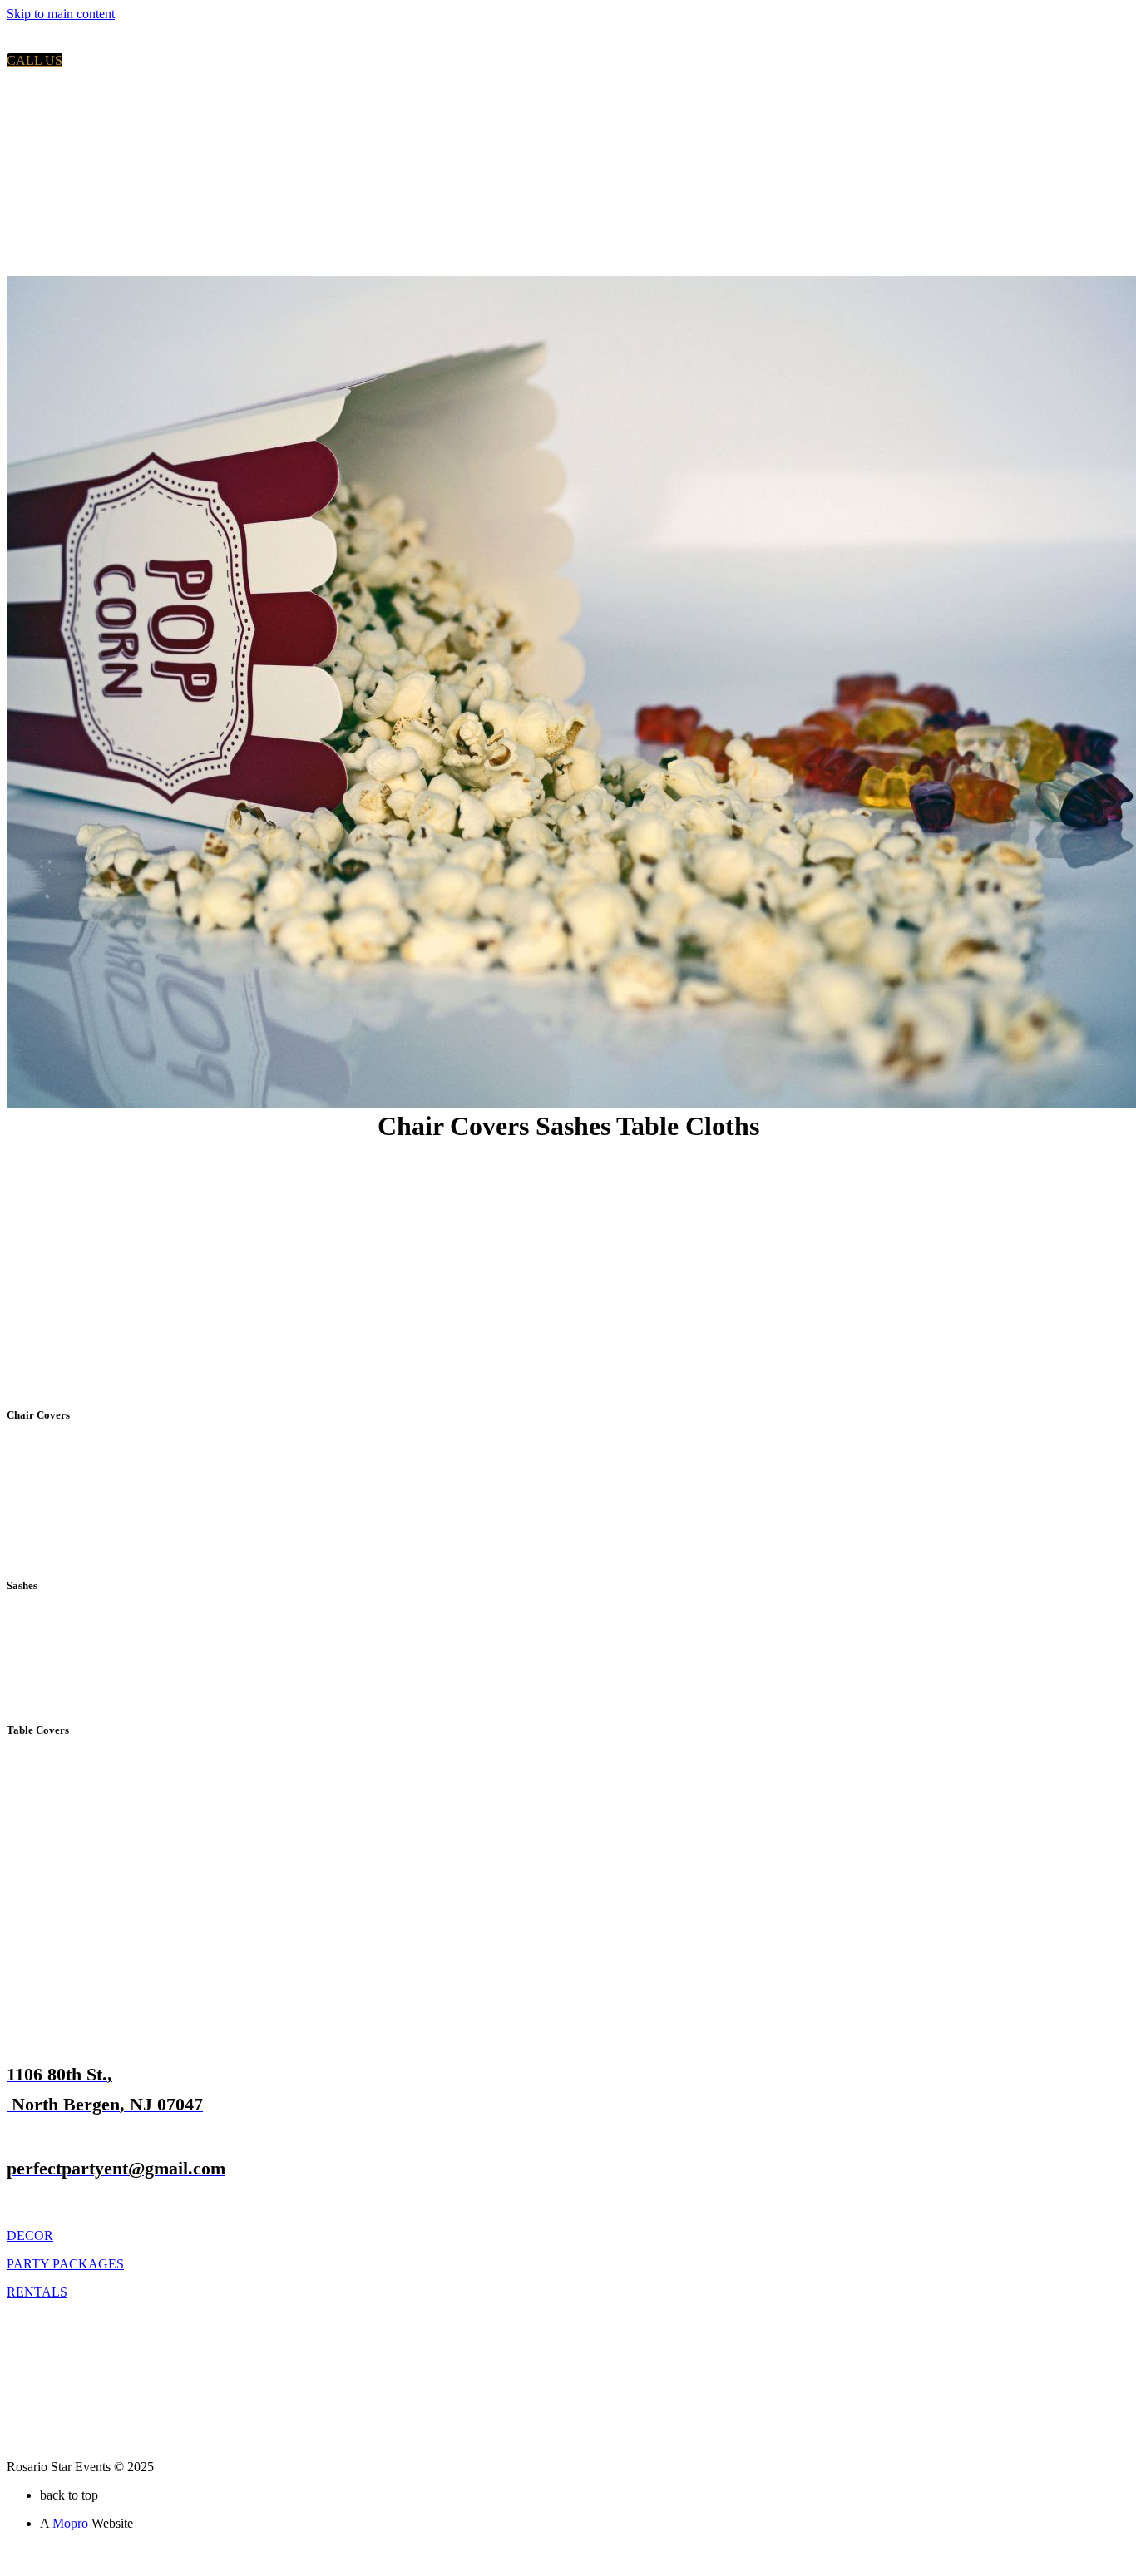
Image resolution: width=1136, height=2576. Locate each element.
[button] (35, 60)
